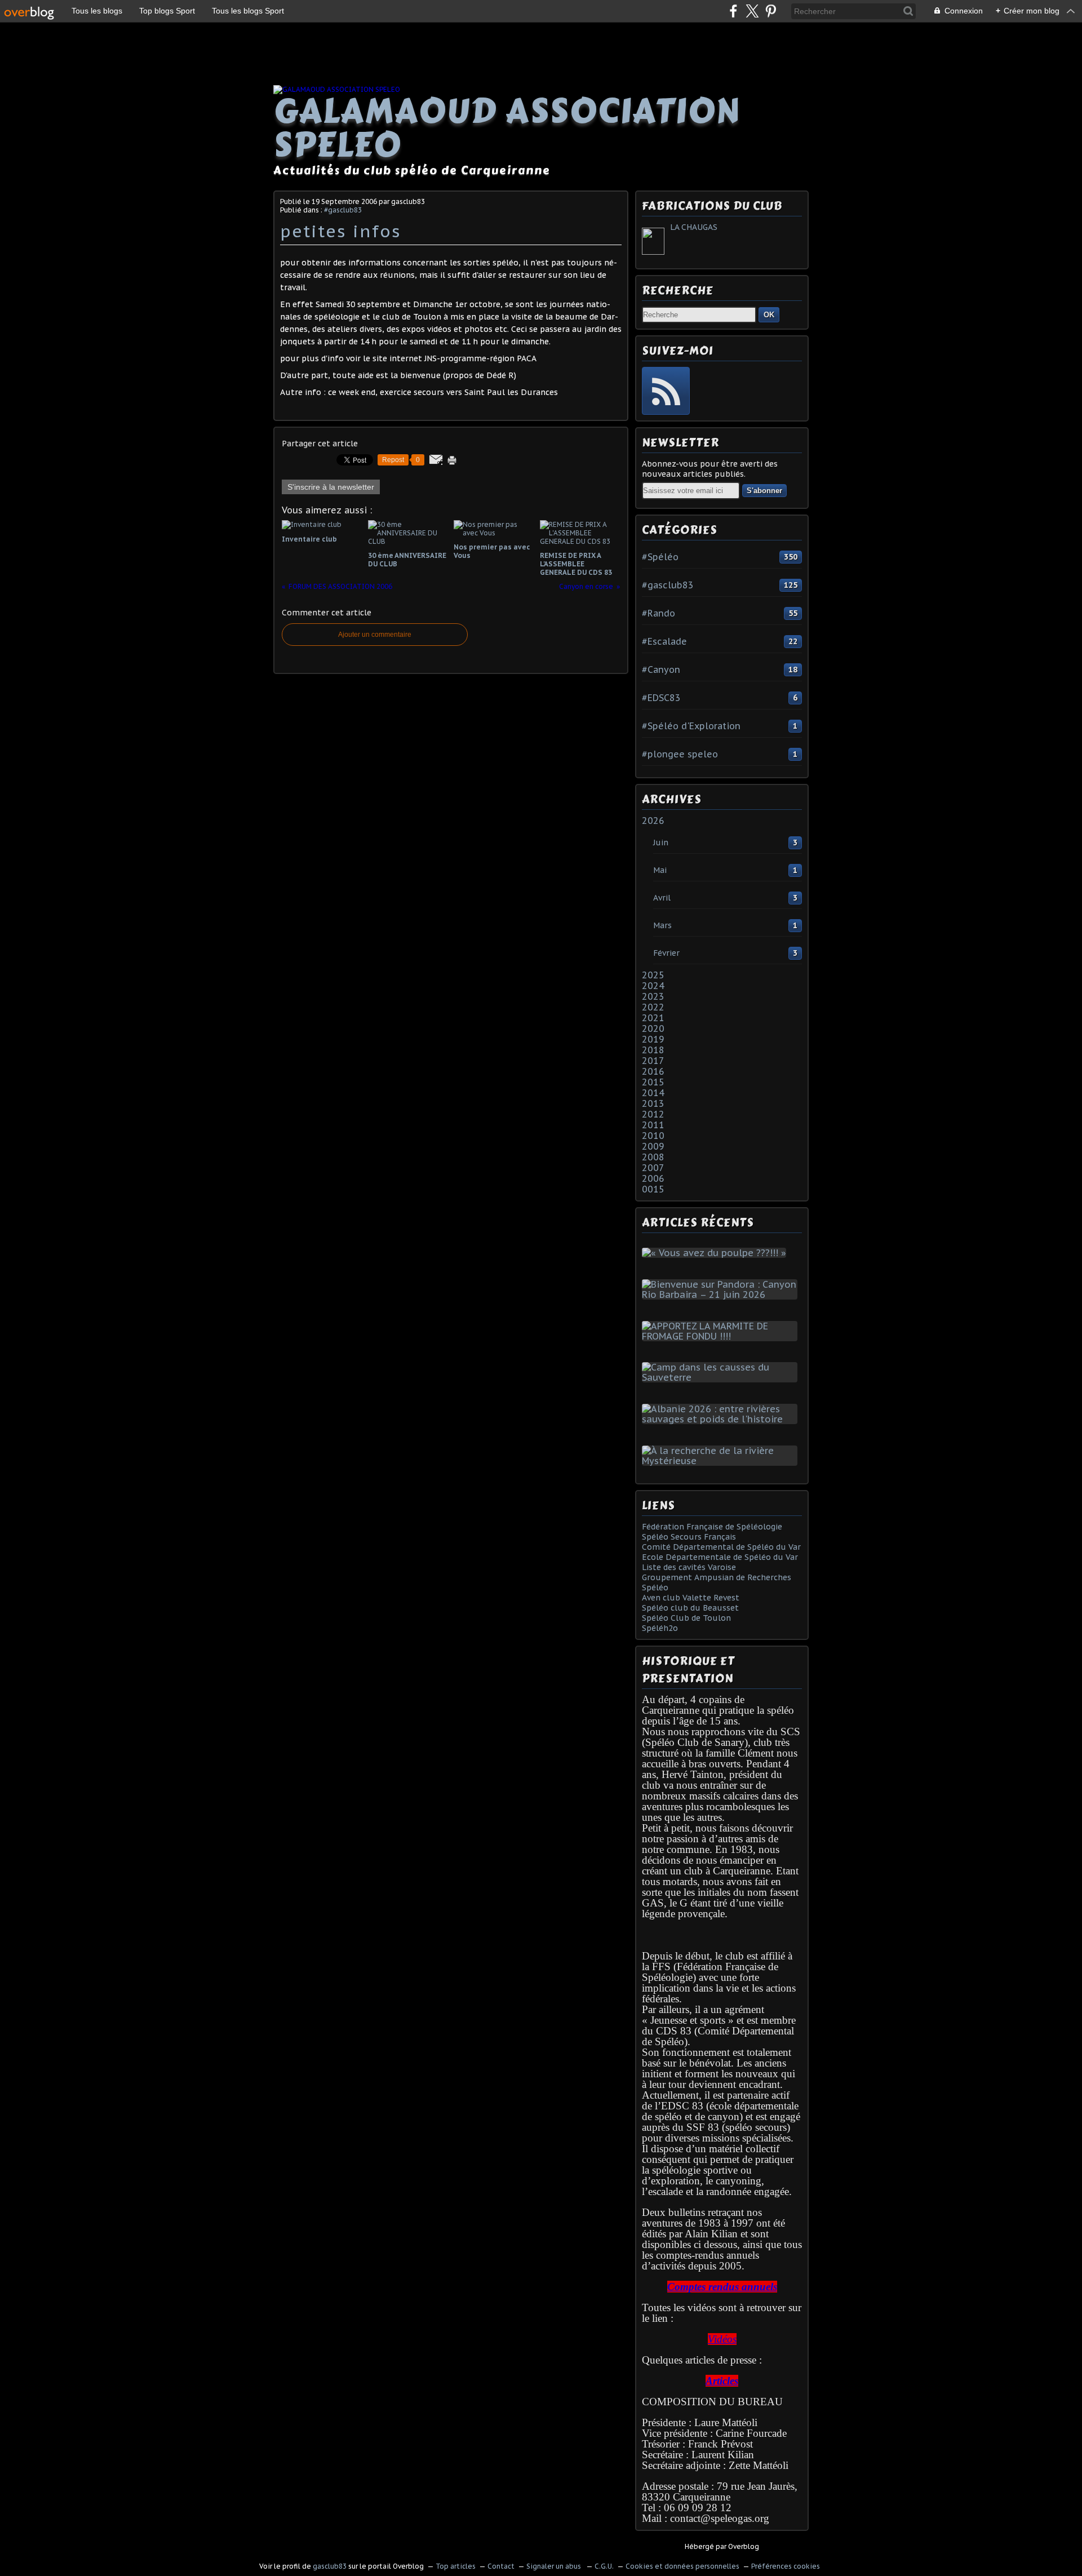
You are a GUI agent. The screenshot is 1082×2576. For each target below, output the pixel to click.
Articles (722, 2381)
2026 (653, 821)
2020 (653, 1028)
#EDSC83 (661, 698)
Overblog (744, 2546)
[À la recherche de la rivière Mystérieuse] (722, 1461)
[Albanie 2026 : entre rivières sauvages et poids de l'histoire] (722, 1419)
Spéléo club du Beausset (690, 1608)
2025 (653, 975)
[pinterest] (771, 11)
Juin (661, 843)
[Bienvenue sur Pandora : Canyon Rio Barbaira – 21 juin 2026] (722, 1294)
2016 (653, 1071)
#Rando (658, 613)
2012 (653, 1114)
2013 (653, 1103)
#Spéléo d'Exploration (691, 726)
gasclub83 (330, 2566)
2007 (653, 1168)
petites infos (341, 231)
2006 (653, 1178)
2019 (653, 1039)
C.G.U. (604, 2566)
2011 (653, 1125)
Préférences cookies (786, 2566)
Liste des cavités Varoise (689, 1567)
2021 (653, 1018)
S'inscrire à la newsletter (331, 487)
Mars (662, 925)
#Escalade (664, 641)
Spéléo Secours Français (689, 1537)
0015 (653, 1189)
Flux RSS (666, 391)
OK (769, 315)
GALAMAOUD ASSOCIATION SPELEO (507, 128)
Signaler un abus (555, 2566)
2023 (653, 996)
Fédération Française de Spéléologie (712, 1527)
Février (666, 953)
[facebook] (733, 11)
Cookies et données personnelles (682, 2566)
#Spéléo (660, 557)
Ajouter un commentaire (375, 635)
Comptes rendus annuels (722, 2287)
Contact (501, 2566)
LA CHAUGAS (694, 227)
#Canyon (661, 670)
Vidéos (722, 2339)
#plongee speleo (680, 754)
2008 (653, 1157)
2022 (653, 1007)
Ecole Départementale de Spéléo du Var (720, 1557)
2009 (653, 1146)
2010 (653, 1136)
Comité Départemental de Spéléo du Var (721, 1547)
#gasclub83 (343, 210)
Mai (660, 870)
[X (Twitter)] (752, 11)
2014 (653, 1093)
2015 (653, 1082)
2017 (653, 1061)
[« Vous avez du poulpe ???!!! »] (716, 1253)
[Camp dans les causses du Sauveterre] (722, 1377)
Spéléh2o (660, 1628)
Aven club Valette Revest (691, 1598)
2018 (653, 1050)
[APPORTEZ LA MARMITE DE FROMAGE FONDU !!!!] (722, 1336)
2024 (653, 986)
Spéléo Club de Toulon (686, 1618)
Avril (662, 898)
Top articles (456, 2566)
